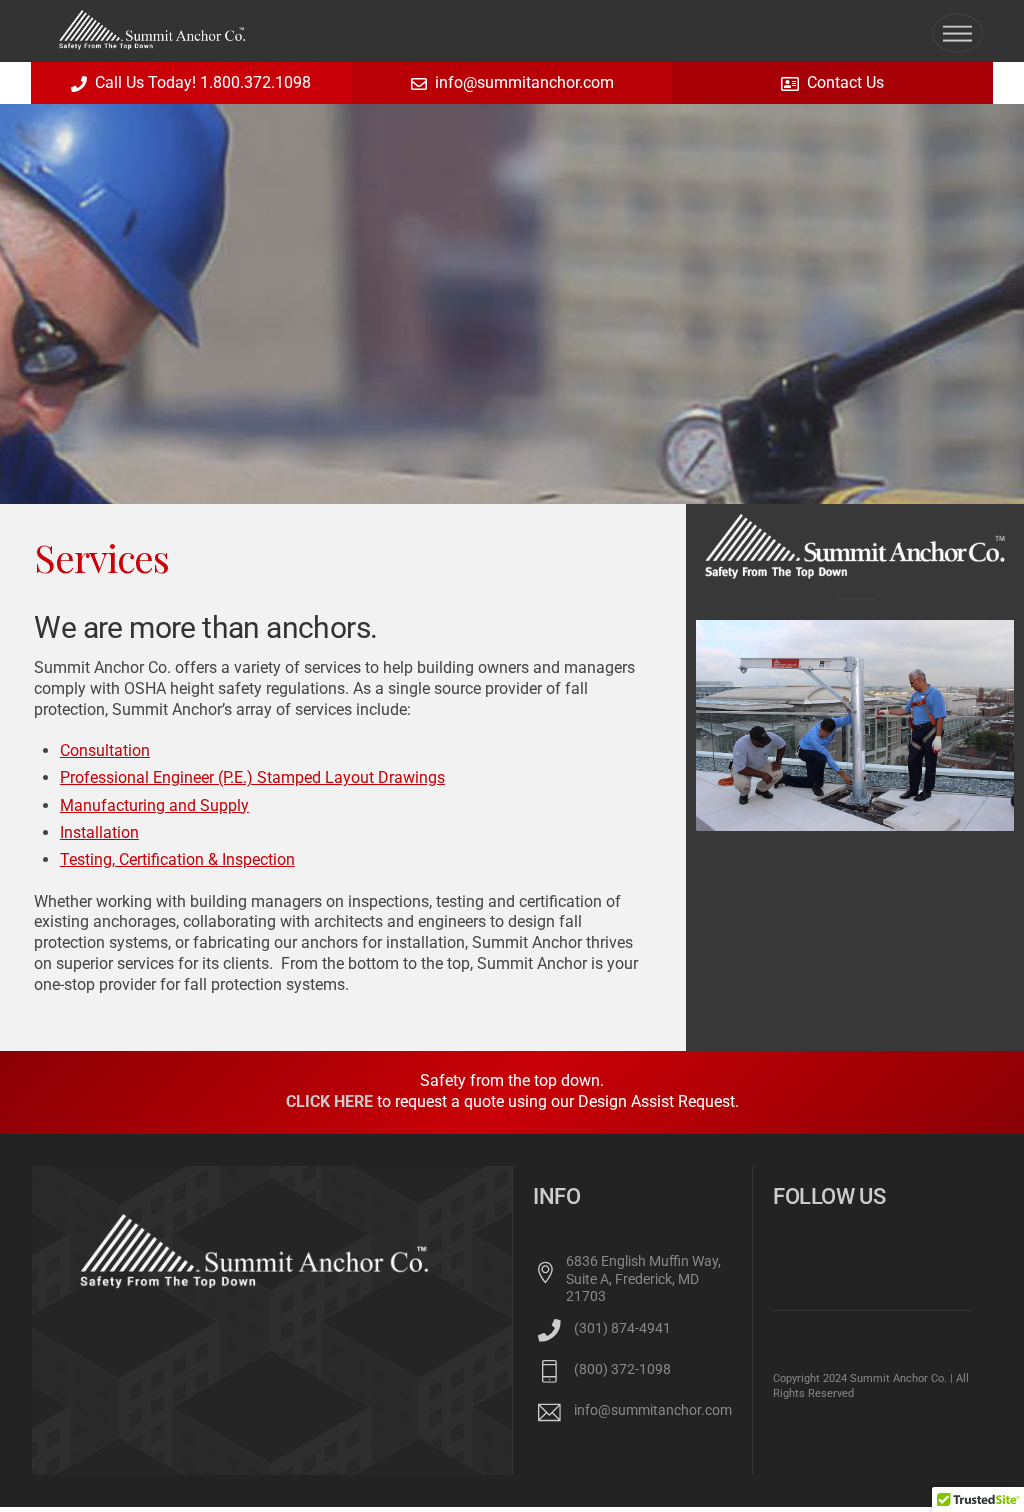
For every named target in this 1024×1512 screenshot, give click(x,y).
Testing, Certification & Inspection (177, 859)
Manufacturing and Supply (154, 805)
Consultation (105, 750)
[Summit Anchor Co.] (152, 41)
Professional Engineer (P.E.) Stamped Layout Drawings (252, 777)
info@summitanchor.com (524, 82)
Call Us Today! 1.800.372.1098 (203, 82)
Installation (99, 832)
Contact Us (845, 82)
